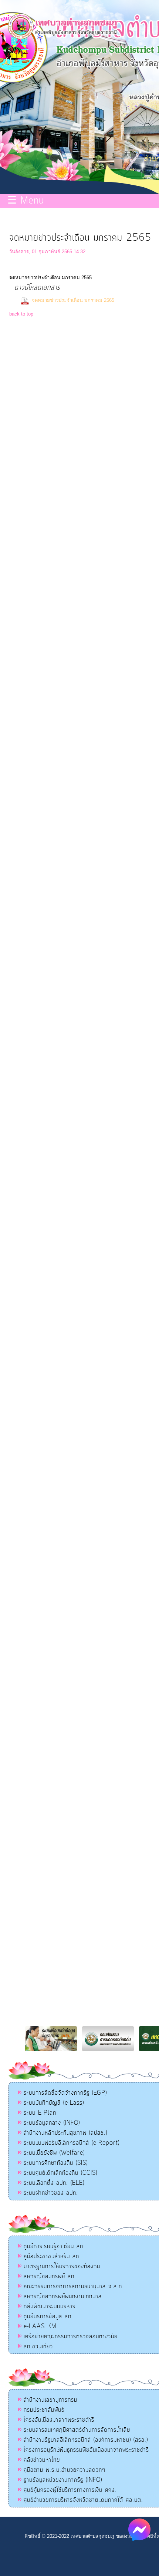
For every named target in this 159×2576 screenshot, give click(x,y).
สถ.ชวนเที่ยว (38, 2346)
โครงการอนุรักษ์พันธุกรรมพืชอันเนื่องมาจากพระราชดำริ (86, 2450)
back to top (21, 314)
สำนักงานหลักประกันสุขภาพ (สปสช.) (65, 2133)
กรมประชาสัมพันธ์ (44, 2410)
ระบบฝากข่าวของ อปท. (51, 2193)
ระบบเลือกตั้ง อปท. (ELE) (54, 2183)
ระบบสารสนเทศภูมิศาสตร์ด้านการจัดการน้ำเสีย (77, 2430)
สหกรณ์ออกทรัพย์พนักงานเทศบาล (63, 2296)
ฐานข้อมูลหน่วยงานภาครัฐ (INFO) (63, 2480)
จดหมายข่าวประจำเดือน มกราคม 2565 (74, 300)
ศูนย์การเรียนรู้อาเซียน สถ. (54, 2246)
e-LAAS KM (40, 2326)
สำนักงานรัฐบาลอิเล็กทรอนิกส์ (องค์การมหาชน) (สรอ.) (86, 2440)
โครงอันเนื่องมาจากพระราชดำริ (59, 2420)
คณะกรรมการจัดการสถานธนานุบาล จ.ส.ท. (74, 2286)
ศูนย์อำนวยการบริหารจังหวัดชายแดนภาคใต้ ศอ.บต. (83, 2500)
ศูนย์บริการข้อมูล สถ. (48, 2316)
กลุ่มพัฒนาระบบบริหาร (50, 2306)
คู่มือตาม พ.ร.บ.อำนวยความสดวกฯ (65, 2470)
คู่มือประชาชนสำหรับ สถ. (52, 2256)
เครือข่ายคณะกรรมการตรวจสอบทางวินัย (71, 2336)
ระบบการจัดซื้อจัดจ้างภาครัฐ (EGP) (65, 2093)
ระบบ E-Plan (40, 2113)
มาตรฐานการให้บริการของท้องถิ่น (62, 2266)
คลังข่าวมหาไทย (42, 2460)
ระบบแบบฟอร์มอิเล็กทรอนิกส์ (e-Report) (72, 2143)
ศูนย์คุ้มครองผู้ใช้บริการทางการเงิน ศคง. (70, 2490)
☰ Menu (26, 201)
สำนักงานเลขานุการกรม (50, 2400)
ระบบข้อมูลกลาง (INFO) (52, 2123)
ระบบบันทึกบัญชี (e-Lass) (54, 2103)
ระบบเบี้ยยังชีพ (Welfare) (54, 2153)
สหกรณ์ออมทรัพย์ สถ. (50, 2276)
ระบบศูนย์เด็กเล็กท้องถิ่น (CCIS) (60, 2173)
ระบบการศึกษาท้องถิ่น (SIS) (56, 2163)
